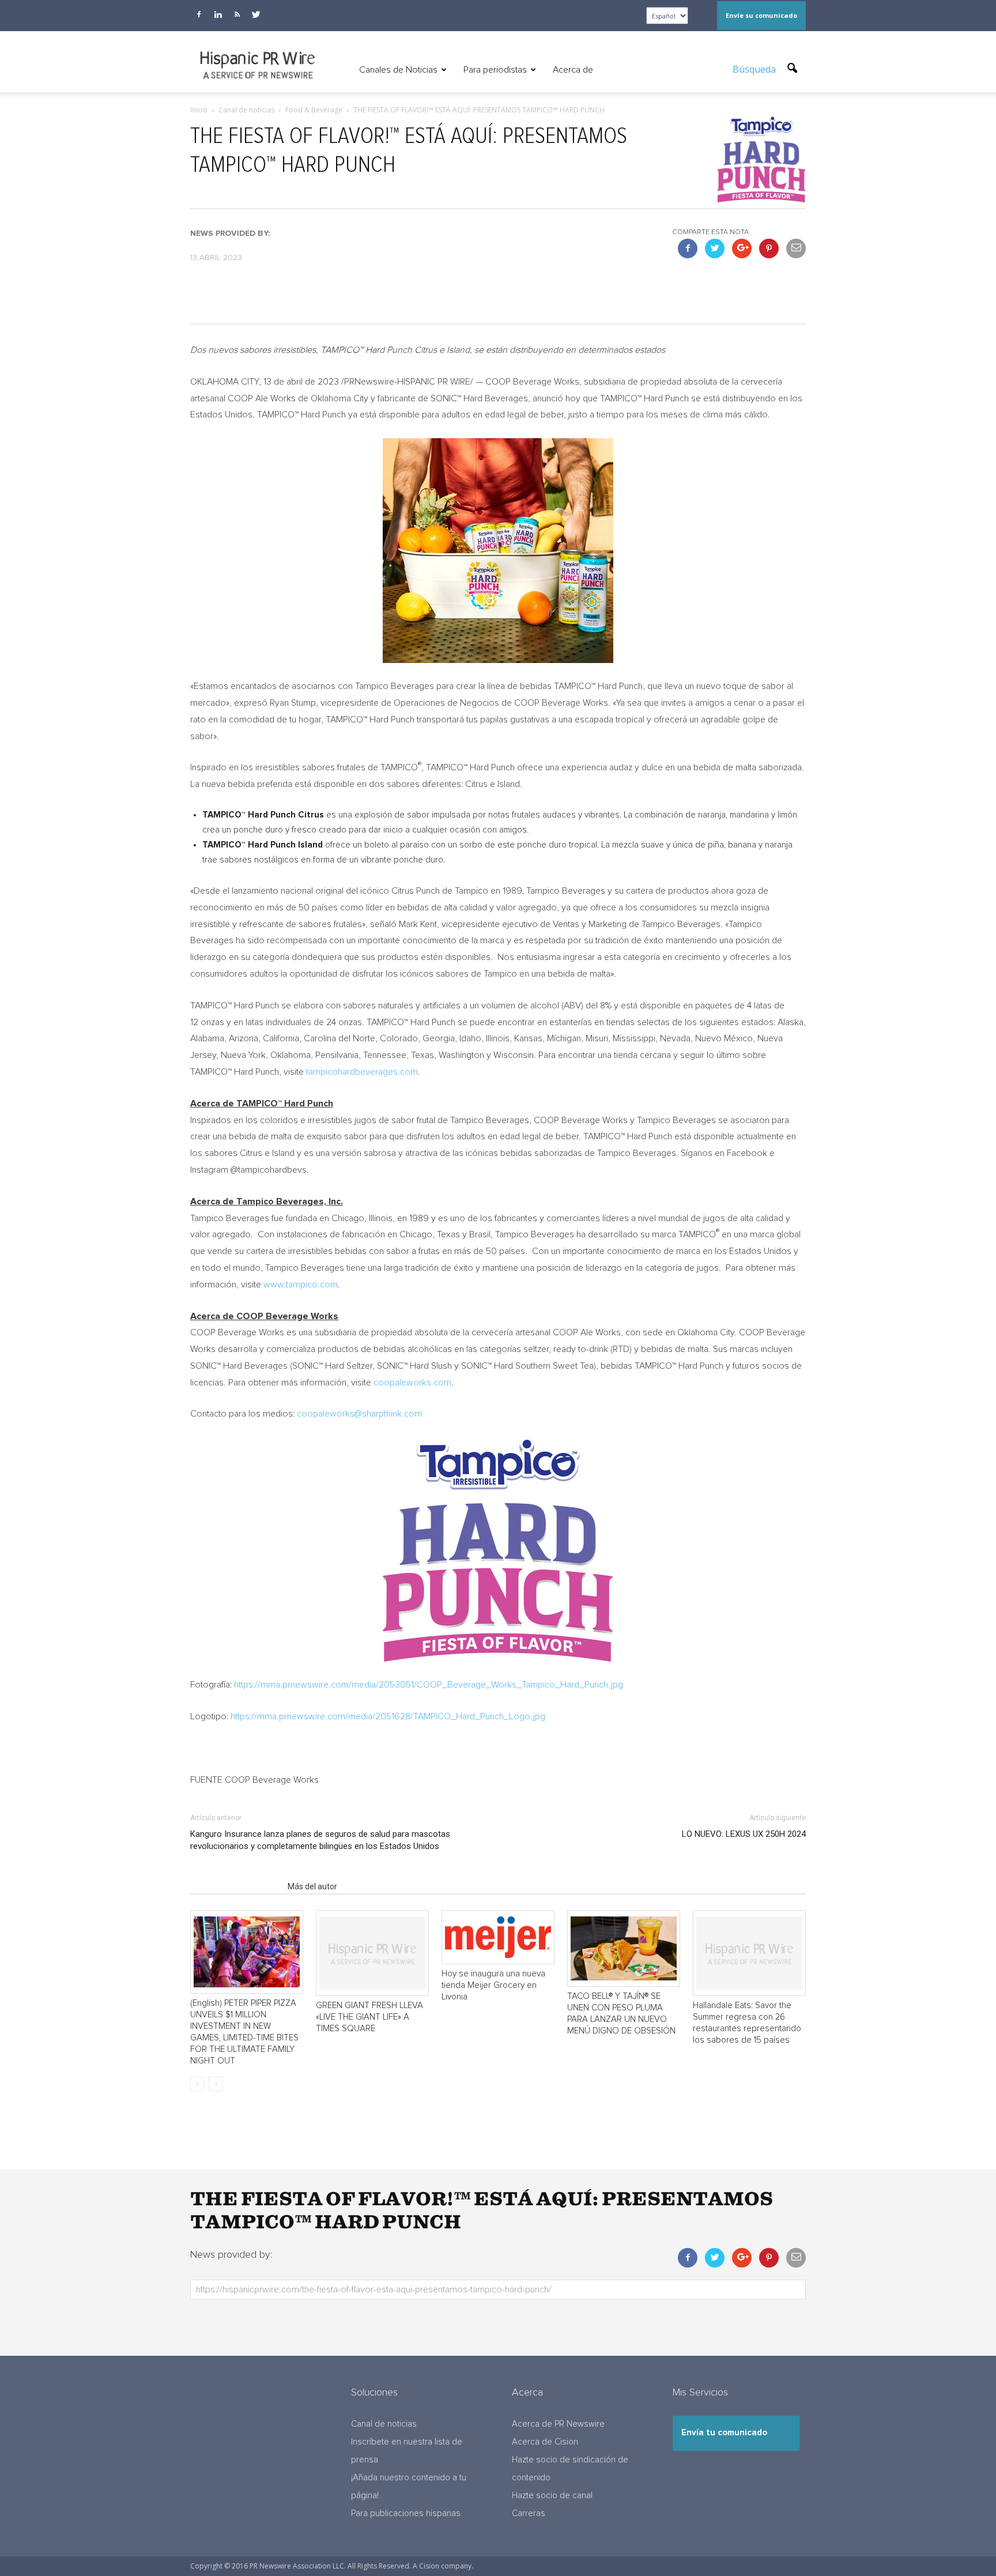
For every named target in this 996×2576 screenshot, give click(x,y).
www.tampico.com (301, 1285)
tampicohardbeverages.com (362, 1072)
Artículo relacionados (235, 1886)
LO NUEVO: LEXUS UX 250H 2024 (744, 1834)
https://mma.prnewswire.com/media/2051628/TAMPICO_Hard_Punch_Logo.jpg (388, 1716)
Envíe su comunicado (761, 15)
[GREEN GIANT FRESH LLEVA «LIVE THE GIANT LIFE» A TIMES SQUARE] (372, 1953)
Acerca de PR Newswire (558, 2424)
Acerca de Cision (545, 2442)
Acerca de (573, 70)
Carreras (529, 2513)
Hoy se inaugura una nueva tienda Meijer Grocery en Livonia (493, 1985)
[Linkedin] (218, 14)
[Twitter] (256, 14)
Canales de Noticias (398, 70)
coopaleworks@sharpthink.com (359, 1414)
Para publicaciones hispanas (406, 2513)
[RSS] (237, 14)
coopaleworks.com (412, 1383)
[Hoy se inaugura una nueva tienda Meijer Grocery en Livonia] (498, 1937)
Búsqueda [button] (755, 69)
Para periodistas (495, 70)
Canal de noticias (384, 2424)
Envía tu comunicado (724, 2433)
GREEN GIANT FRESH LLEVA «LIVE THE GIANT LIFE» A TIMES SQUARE (369, 2017)
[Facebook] (199, 14)
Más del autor (312, 1886)
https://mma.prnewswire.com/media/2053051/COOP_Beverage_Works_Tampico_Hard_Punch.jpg (429, 1685)
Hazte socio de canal (552, 2496)
